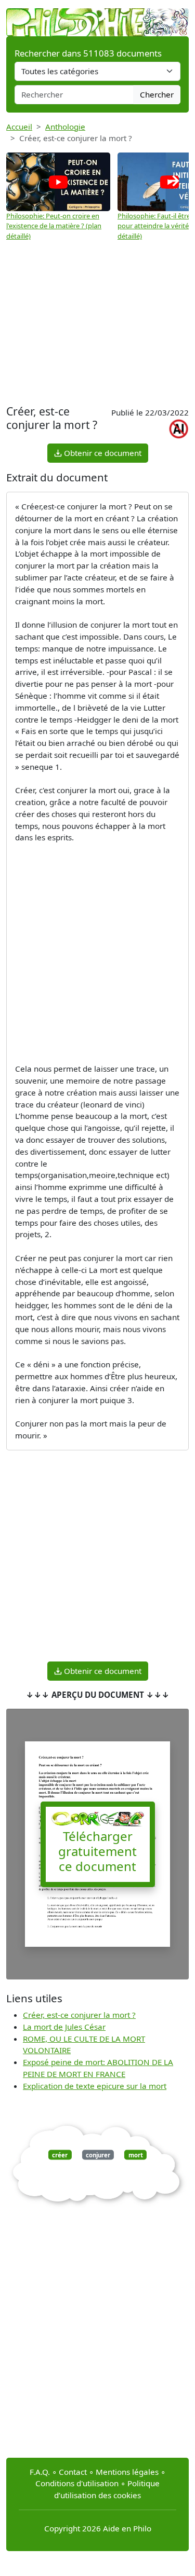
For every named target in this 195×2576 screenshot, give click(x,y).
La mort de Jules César (64, 2027)
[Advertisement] (97, 319)
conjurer (98, 2155)
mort (136, 2155)
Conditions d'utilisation (77, 2483)
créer (60, 2155)
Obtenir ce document (102, 453)
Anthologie (65, 127)
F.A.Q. (40, 2472)
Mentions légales (127, 2472)
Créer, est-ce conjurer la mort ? (79, 2015)
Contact (73, 2472)
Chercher (157, 94)
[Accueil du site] (97, 17)
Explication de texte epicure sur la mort (95, 2086)
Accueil (19, 127)
